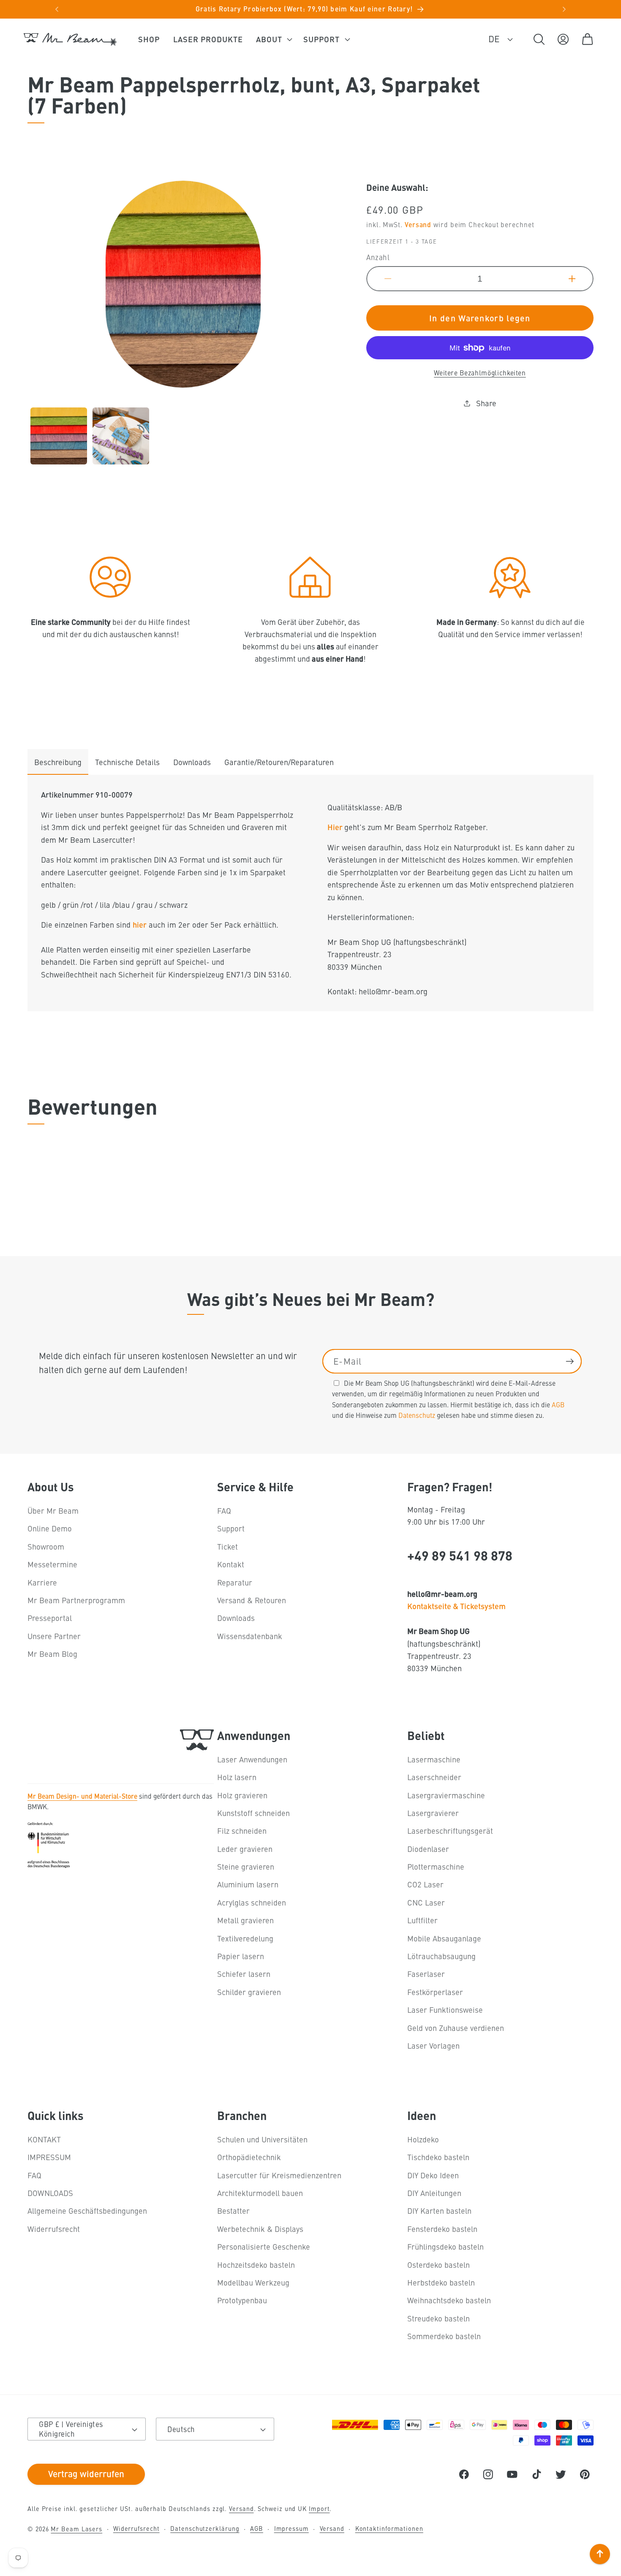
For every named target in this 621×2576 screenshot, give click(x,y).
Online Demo (50, 1529)
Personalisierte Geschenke (264, 2247)
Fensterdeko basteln (442, 2229)
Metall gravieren (245, 1920)
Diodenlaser (428, 1849)
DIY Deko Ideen (433, 2175)
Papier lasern (241, 1956)
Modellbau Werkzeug (253, 2282)
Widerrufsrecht (54, 2229)
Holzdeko (423, 2139)
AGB (558, 1404)
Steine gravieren (246, 1866)
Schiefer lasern (244, 1974)
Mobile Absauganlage (444, 1938)
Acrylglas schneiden (252, 1902)
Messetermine (52, 1565)
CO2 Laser (425, 1885)
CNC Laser (426, 1902)
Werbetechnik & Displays (260, 2229)
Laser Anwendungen (252, 1759)
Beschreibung (58, 762)
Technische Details (127, 762)
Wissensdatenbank (250, 1636)
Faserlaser (426, 1974)
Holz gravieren (242, 1795)
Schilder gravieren (249, 1992)
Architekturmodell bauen (260, 2193)
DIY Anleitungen (434, 2193)
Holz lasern (237, 1777)
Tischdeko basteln (438, 2157)
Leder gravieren (245, 1849)
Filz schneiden (242, 1831)
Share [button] (486, 403)
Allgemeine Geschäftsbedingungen (87, 2211)
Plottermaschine (436, 1866)
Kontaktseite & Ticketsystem (456, 1606)
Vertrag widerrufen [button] (86, 2473)
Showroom (46, 1546)
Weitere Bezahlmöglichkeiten (480, 373)
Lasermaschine (434, 1759)
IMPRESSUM (49, 2157)
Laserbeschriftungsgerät (450, 1831)
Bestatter (233, 2211)
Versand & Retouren (252, 1600)
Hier (336, 827)
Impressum (291, 2528)
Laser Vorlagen (433, 2045)
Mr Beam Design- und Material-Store (82, 1796)
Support (231, 1529)
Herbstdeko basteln (441, 2282)
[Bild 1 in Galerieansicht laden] (59, 436)
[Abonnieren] (570, 1361)
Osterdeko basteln (439, 2265)
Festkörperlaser (435, 1992)
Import (319, 2508)
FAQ (224, 1511)
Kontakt (231, 1565)
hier (140, 925)
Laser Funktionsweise (445, 2010)
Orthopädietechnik (249, 2157)
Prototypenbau (242, 2300)
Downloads (192, 762)
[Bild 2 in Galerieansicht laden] (121, 436)
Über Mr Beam (53, 1511)
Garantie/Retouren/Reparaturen (279, 762)
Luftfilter (422, 1920)
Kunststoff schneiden (253, 1813)
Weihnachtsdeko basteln (449, 2300)
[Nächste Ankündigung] (564, 9)
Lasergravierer (433, 1813)
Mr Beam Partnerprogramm (76, 1600)
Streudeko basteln (439, 2318)
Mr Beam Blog (52, 1654)
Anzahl (378, 258)
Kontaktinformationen (389, 2528)
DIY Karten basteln (439, 2211)
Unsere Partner (54, 1636)
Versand (418, 225)
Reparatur (235, 1582)
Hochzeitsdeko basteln (256, 2265)
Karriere (42, 1582)
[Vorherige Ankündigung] (57, 9)
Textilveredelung (245, 1938)
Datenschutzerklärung (205, 2528)
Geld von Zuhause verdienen (456, 2028)
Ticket (227, 1546)
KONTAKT (44, 2139)
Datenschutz (417, 1414)
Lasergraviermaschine (446, 1795)
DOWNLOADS (50, 2193)
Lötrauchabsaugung (441, 1956)
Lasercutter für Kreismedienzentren (279, 2175)
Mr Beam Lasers (76, 2529)
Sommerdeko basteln (444, 2336)
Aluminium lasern (248, 1885)
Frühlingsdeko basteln (445, 2247)
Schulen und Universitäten (262, 2139)
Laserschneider (434, 1777)
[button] (273, 39)
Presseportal (50, 1618)
